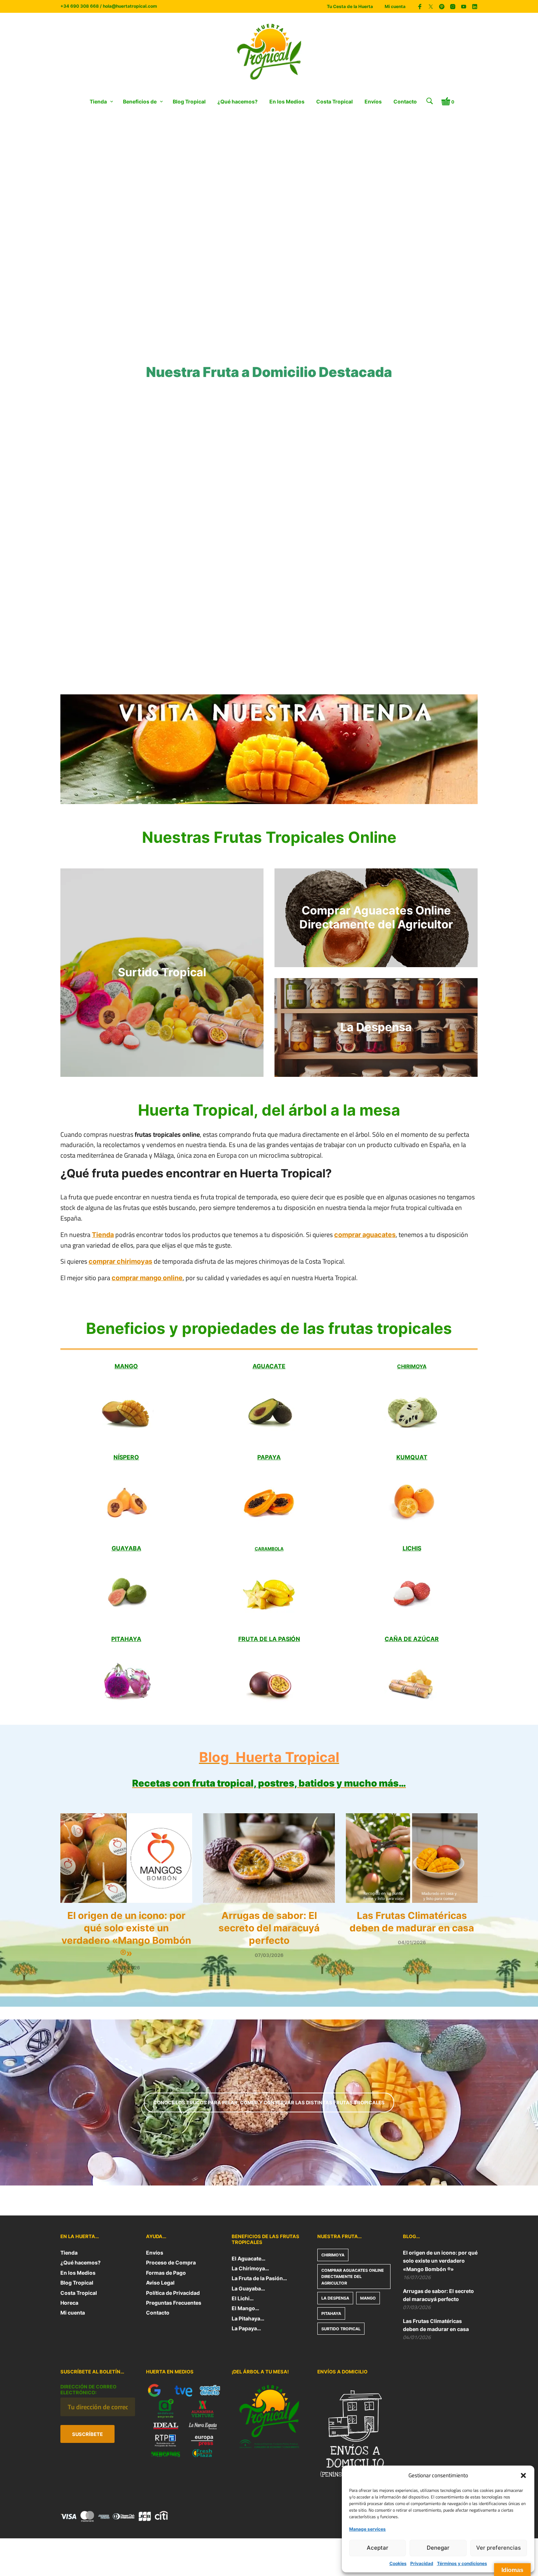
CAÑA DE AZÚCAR (412, 1639)
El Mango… (245, 2308)
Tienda (98, 101)
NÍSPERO (126, 1457)
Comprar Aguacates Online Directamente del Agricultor (353, 2277)
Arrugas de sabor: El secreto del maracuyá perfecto (269, 1928)
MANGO (126, 1366)
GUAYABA (126, 1548)
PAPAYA (269, 1457)
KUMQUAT (412, 1457)
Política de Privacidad (173, 2293)
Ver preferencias (498, 2548)
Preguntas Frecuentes (174, 2303)
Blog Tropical (189, 101)
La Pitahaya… (248, 2318)
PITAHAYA (126, 1639)
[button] (523, 2475)
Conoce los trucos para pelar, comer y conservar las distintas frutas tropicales (269, 2102)
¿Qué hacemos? (238, 101)
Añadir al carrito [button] (85, 518)
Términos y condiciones (462, 2563)
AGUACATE (269, 1366)
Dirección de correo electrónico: (88, 2390)
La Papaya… (246, 2328)
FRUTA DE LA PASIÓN (269, 1639)
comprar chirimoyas (120, 1261)
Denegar (438, 2548)
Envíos (373, 101)
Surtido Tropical (341, 2329)
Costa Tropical (335, 101)
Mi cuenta (395, 6)
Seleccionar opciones (198, 518)
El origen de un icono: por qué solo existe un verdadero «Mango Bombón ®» (440, 2261)
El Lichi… (243, 2298)
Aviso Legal (160, 2283)
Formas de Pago (166, 2273)
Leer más (287, 673)
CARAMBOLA (269, 1549)
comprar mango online (147, 1278)
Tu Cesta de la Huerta (350, 6)
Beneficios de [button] (140, 101)
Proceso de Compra (171, 2262)
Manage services (367, 2529)
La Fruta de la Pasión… (259, 2278)
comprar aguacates (365, 1235)
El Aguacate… (249, 2258)
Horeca (69, 2303)
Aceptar (378, 2548)
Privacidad (422, 2563)
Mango (368, 2298)
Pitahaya (331, 2313)
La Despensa (335, 2298)
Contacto (405, 101)
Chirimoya (333, 2255)
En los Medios (287, 101)
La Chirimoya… (250, 2268)
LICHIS (412, 1548)
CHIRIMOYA (412, 1366)
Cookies (398, 2563)
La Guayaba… (248, 2288)
